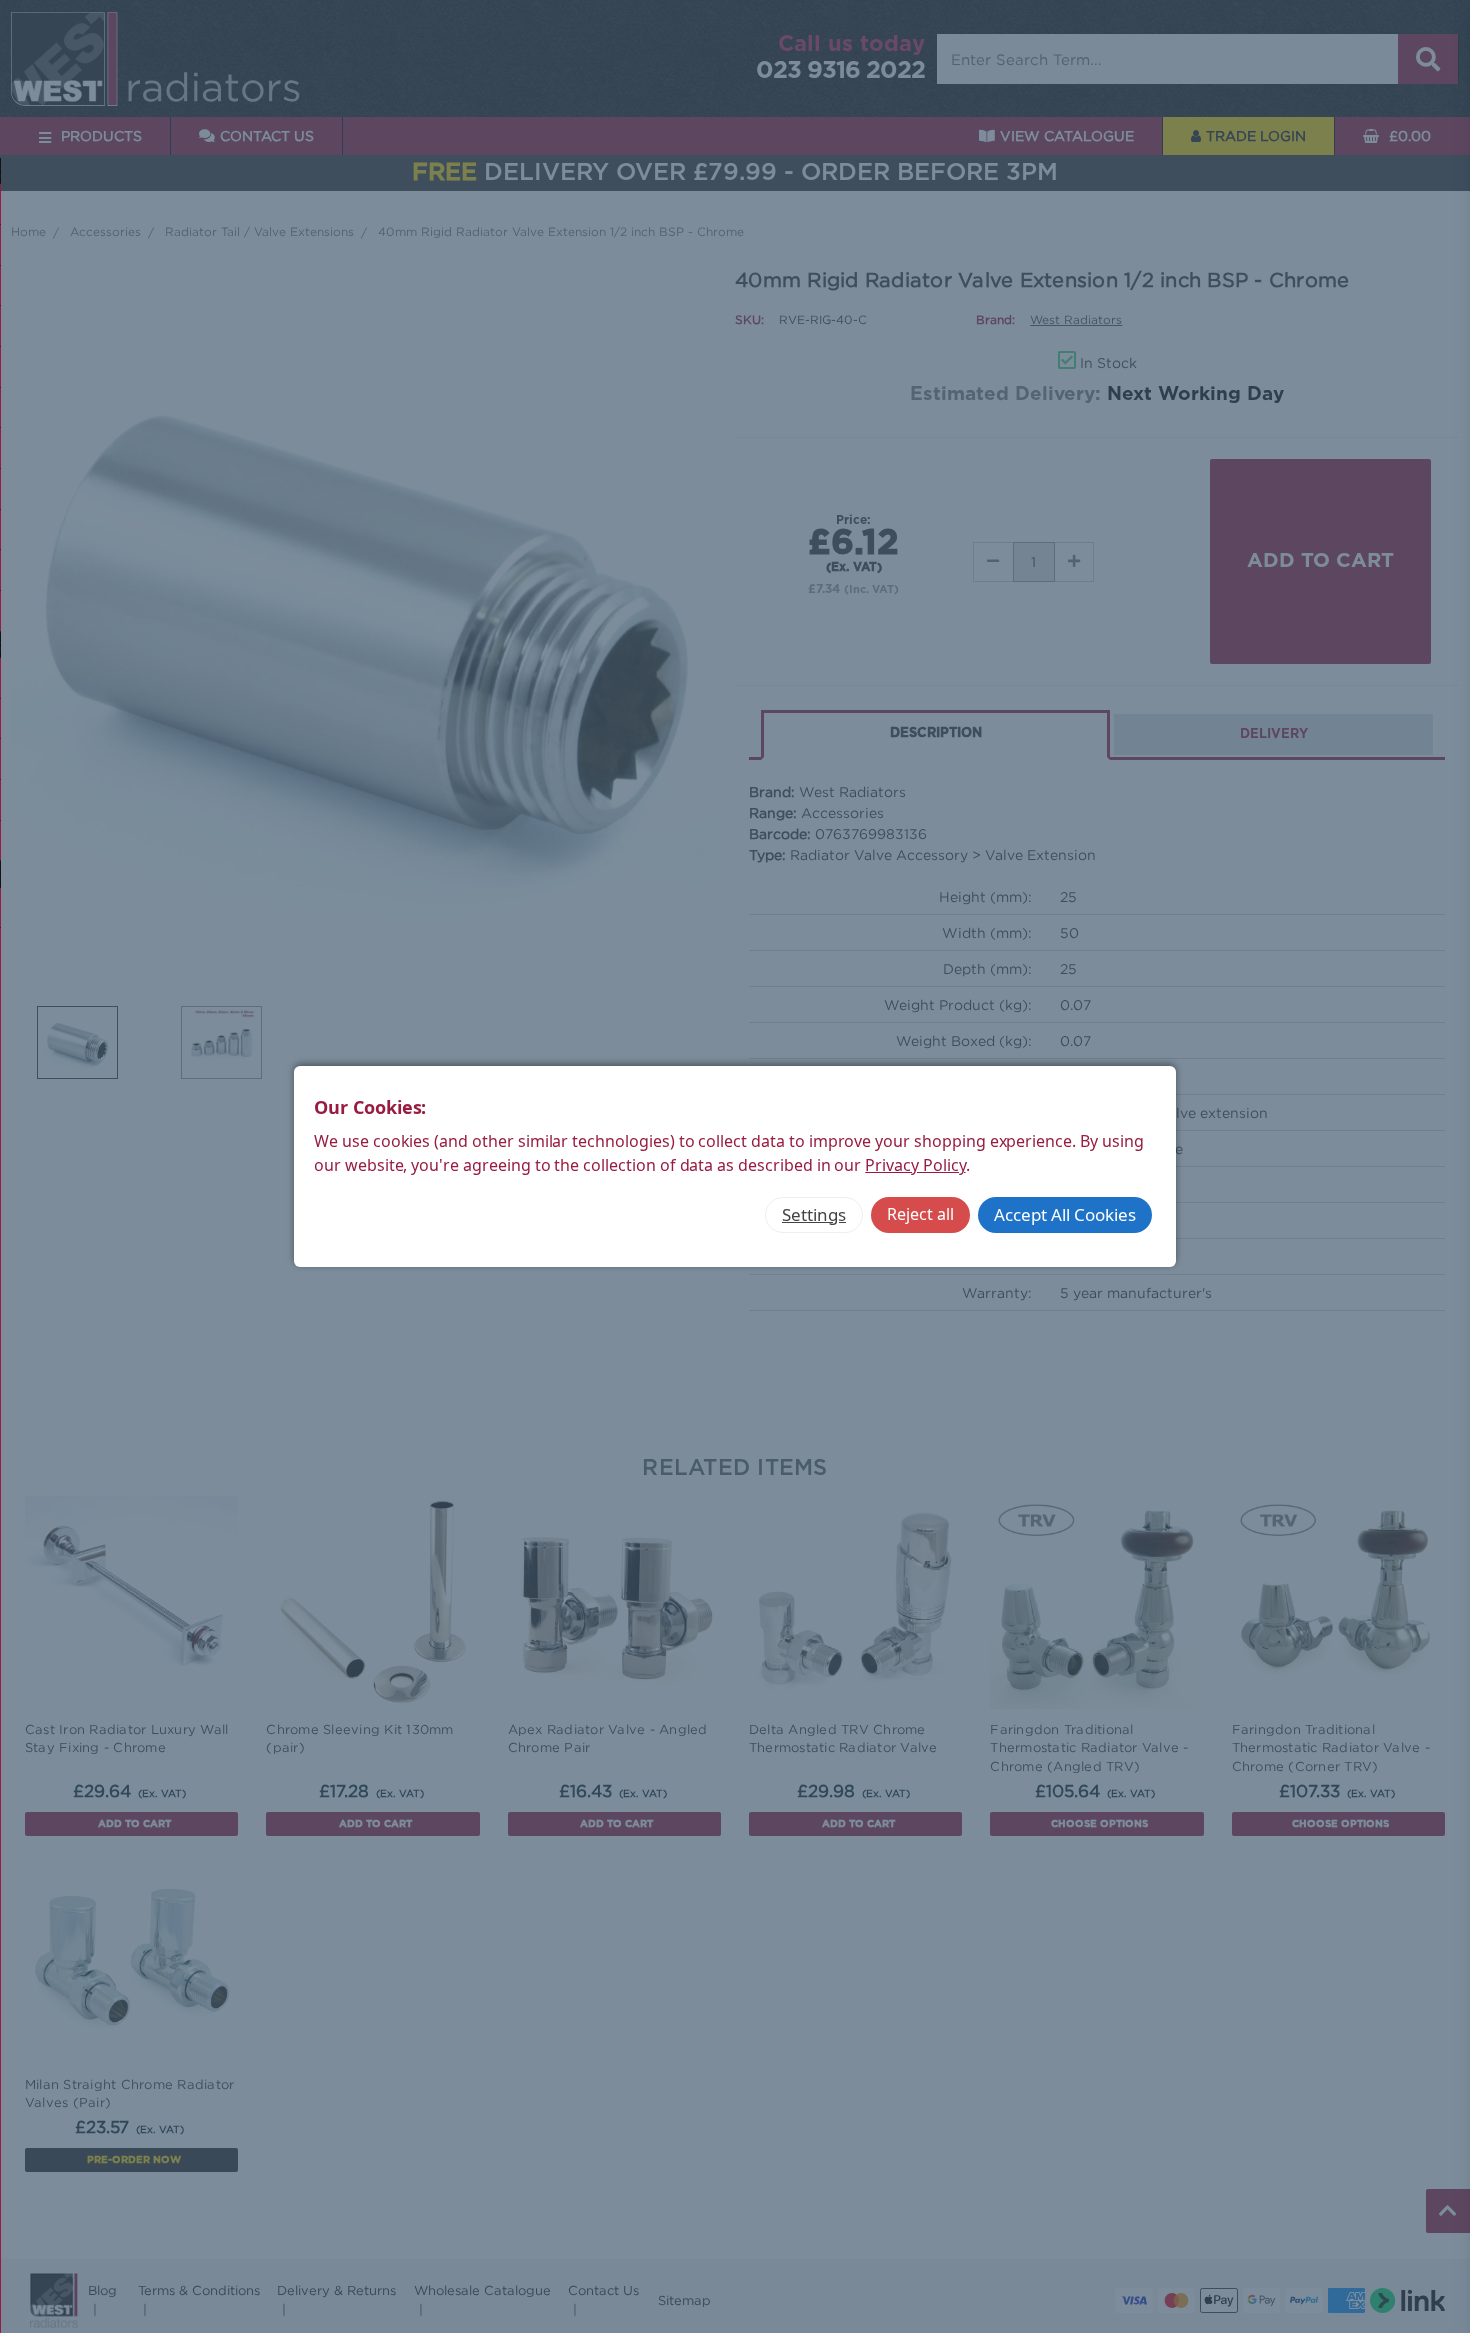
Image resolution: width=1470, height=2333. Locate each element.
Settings (814, 1214)
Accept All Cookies (1065, 1214)
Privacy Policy (915, 1165)
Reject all (920, 1214)
